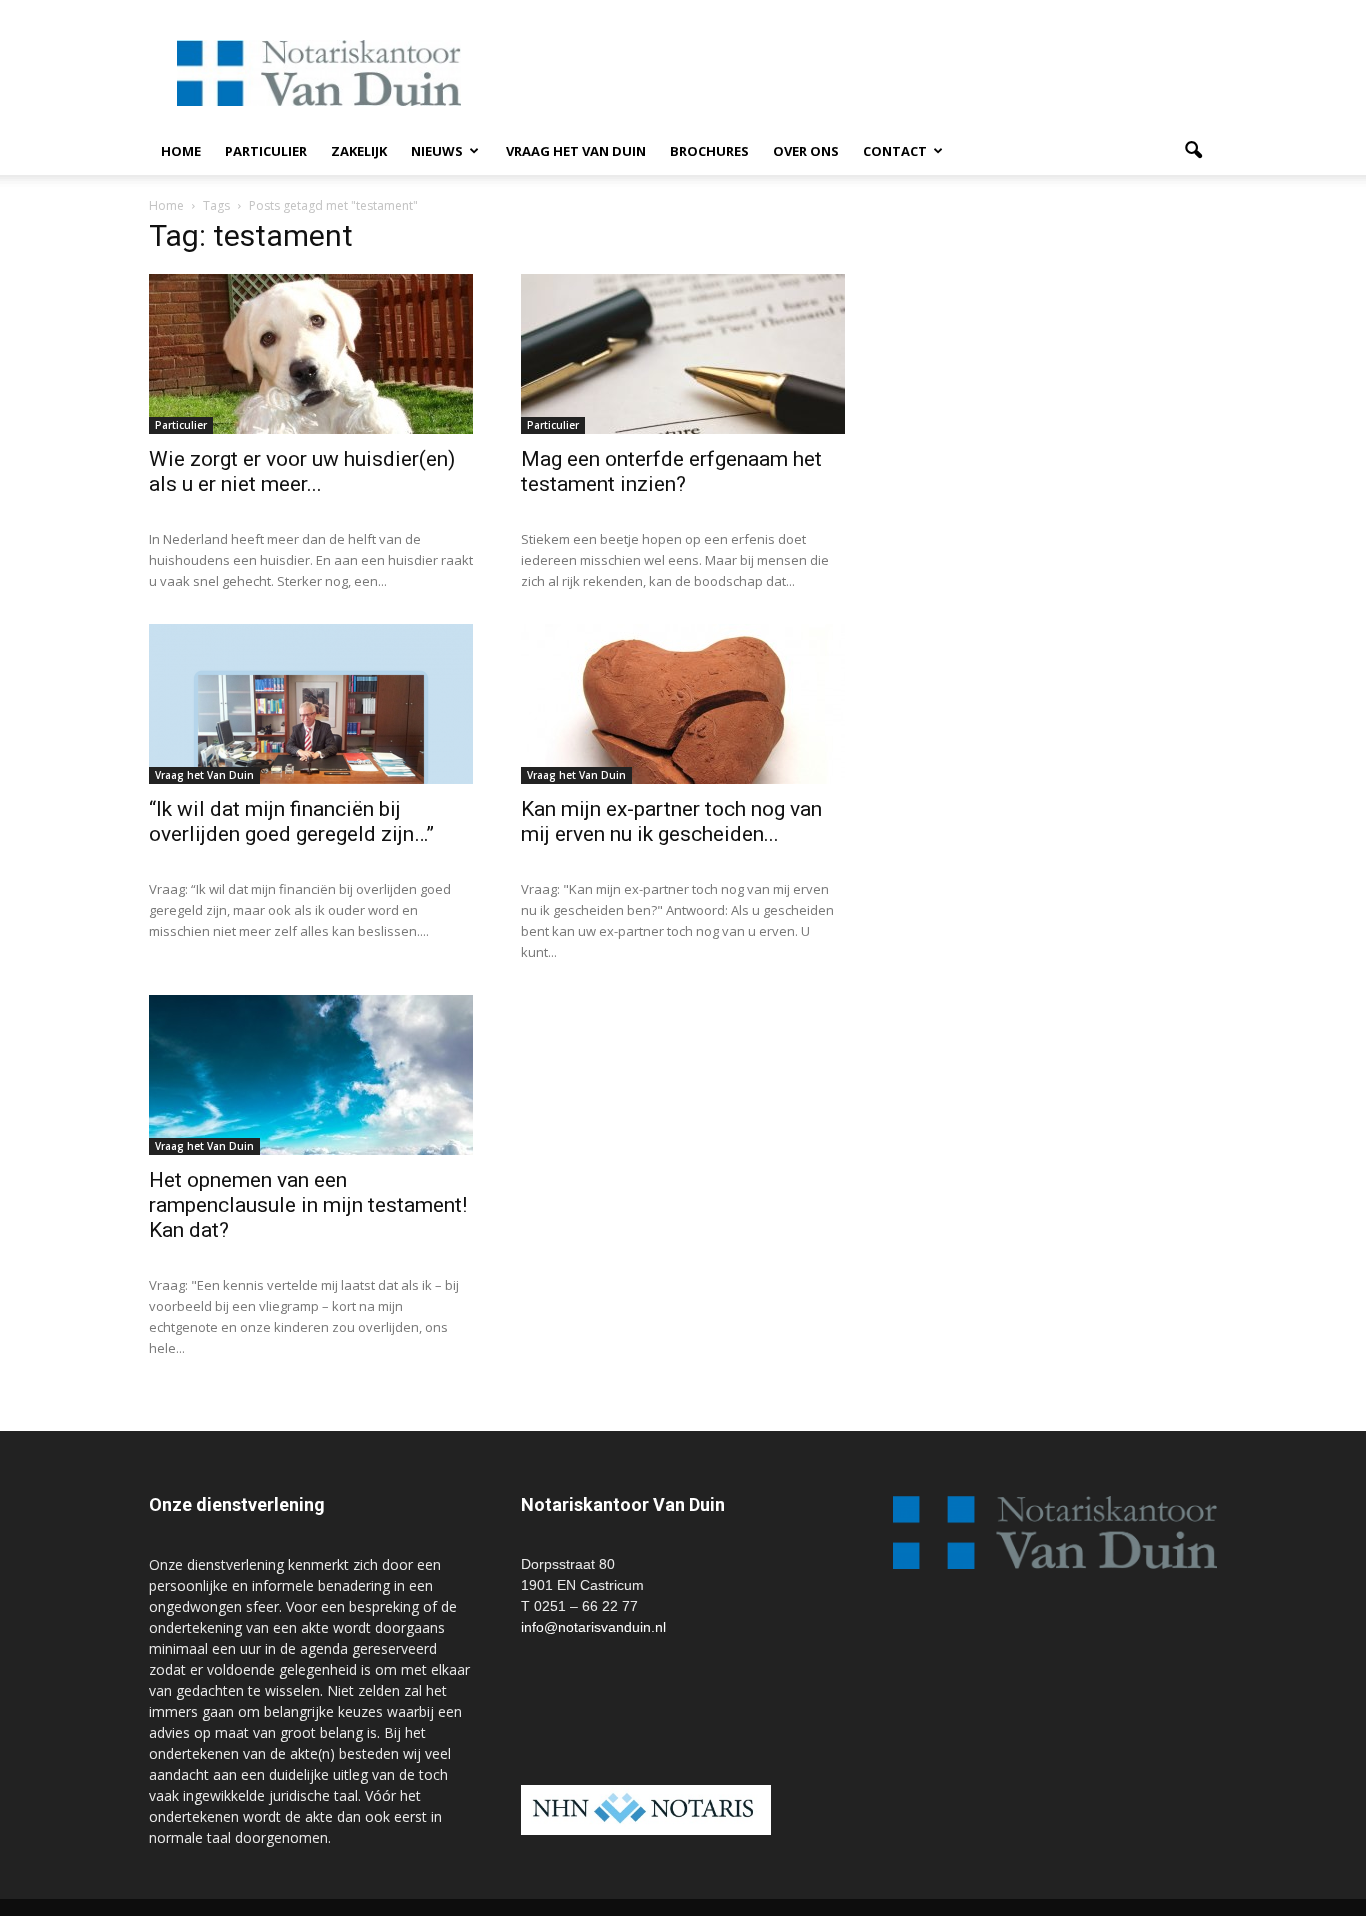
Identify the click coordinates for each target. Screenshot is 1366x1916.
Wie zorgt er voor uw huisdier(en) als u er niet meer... (302, 471)
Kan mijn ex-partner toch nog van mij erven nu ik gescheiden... (671, 821)
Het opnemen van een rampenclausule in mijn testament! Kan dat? (308, 1205)
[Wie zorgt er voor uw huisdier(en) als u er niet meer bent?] (311, 354)
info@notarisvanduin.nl (593, 1627)
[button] (1193, 151)
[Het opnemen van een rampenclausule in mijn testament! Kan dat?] (311, 1075)
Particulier (266, 151)
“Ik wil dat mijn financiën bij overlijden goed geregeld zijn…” (291, 821)
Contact (895, 151)
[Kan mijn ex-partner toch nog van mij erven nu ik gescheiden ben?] (683, 704)
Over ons (806, 151)
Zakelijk (359, 151)
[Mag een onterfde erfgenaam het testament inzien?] (683, 354)
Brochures (709, 151)
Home (181, 151)
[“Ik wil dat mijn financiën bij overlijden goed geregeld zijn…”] (311, 704)
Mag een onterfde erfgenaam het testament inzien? (671, 471)
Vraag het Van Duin (576, 151)
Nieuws (437, 151)
